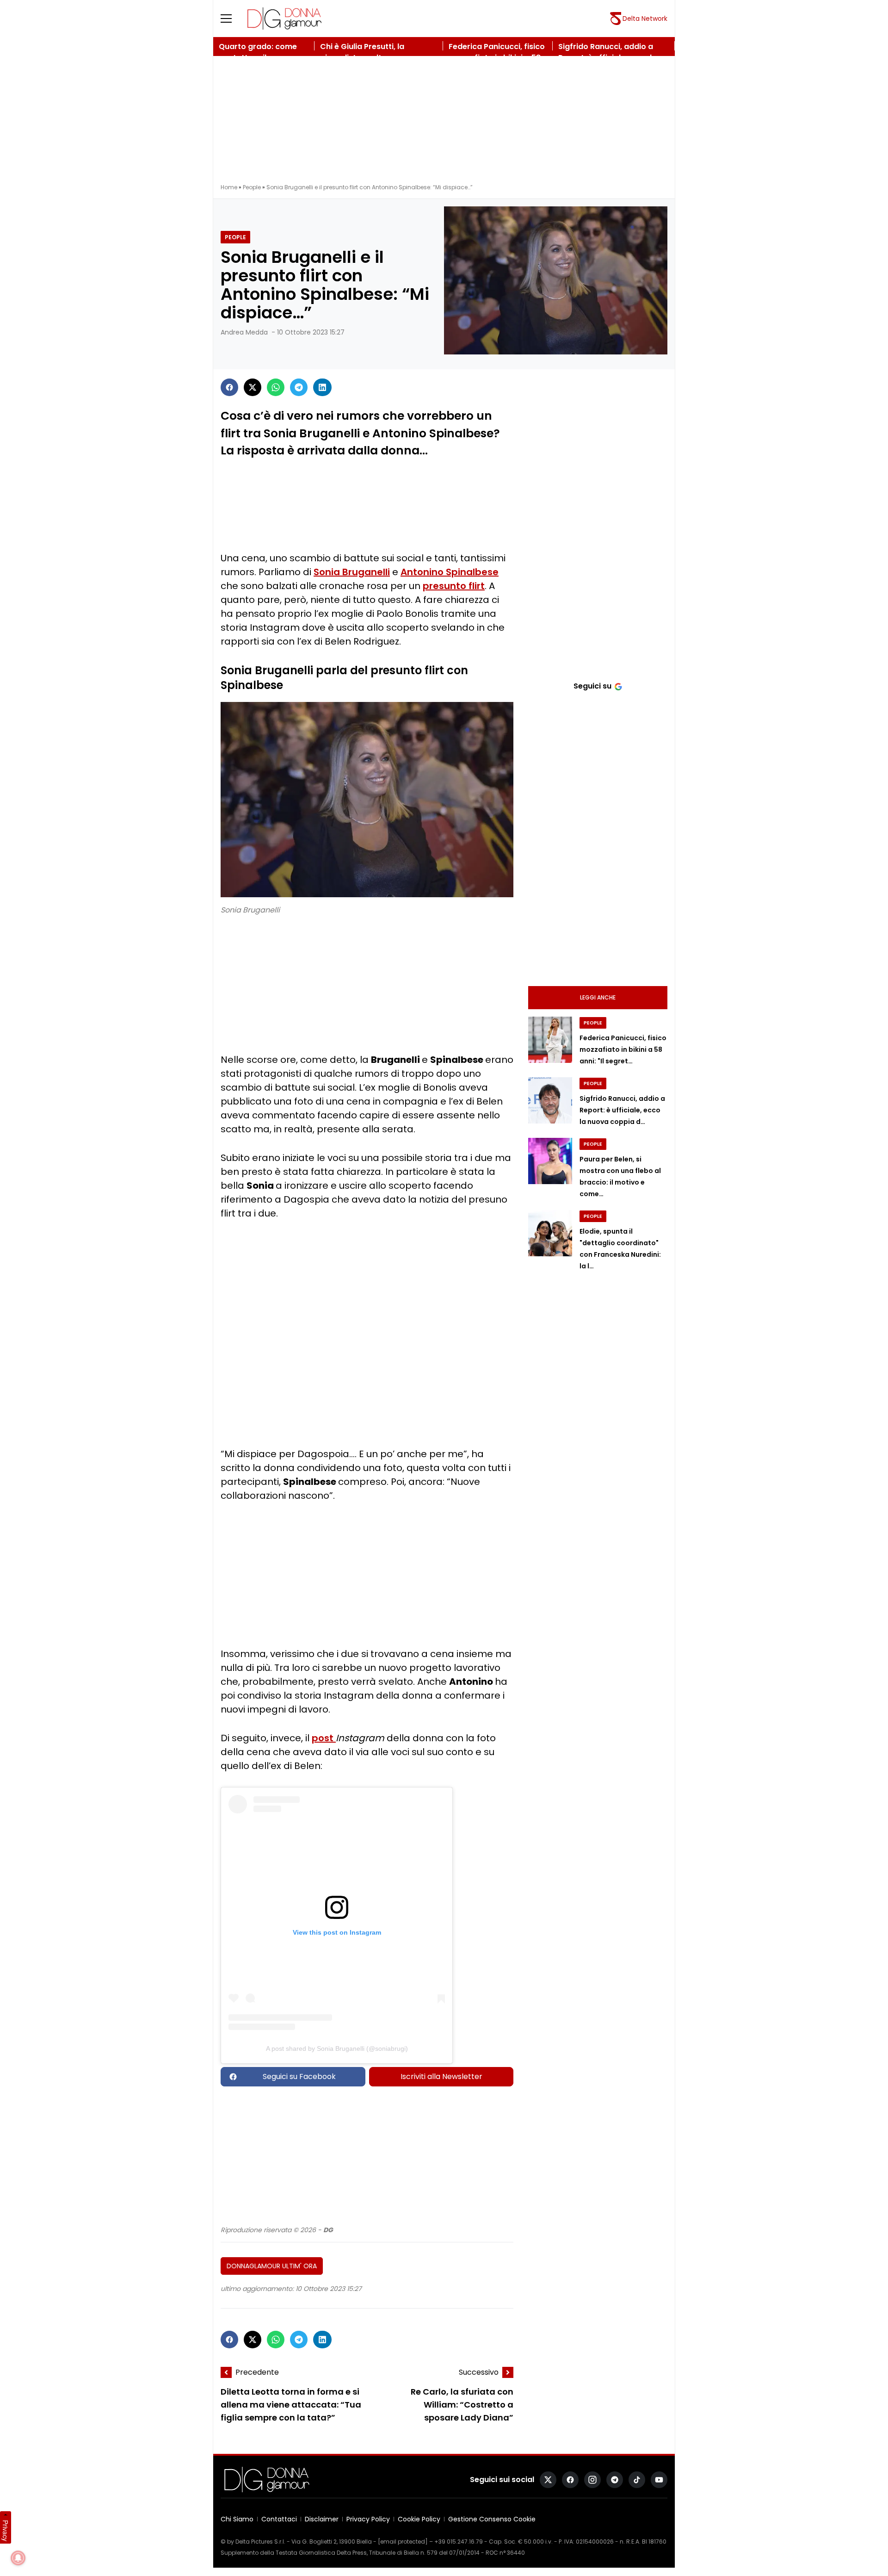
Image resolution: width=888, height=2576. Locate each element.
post (324, 1738)
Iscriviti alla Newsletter (441, 2076)
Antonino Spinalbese (450, 572)
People (252, 187)
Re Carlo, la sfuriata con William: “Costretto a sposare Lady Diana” (462, 2405)
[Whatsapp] (276, 387)
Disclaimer (322, 2519)
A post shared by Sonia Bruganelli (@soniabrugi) (337, 2048)
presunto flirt (454, 586)
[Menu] (232, 19)
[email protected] (403, 2542)
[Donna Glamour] (284, 19)
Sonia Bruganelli (352, 572)
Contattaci (279, 2519)
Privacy (6, 2531)
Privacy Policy (368, 2519)
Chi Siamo (237, 2519)
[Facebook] (229, 387)
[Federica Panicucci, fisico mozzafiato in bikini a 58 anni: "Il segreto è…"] (550, 1040)
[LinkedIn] (322, 387)
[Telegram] (299, 387)
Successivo (479, 2372)
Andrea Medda (244, 332)
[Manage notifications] (18, 2558)
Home (229, 187)
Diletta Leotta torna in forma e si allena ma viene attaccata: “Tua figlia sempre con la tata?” (291, 2405)
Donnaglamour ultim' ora (272, 2266)
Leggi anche (598, 997)
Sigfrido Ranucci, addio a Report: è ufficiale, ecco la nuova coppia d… (622, 1110)
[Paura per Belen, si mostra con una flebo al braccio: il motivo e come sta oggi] (550, 1161)
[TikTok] (637, 2480)
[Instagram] (592, 2480)
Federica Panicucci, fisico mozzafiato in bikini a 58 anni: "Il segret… (623, 1049)
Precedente (257, 2372)
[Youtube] (659, 2480)
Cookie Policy (419, 2519)
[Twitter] (253, 387)
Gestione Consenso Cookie (492, 2519)
